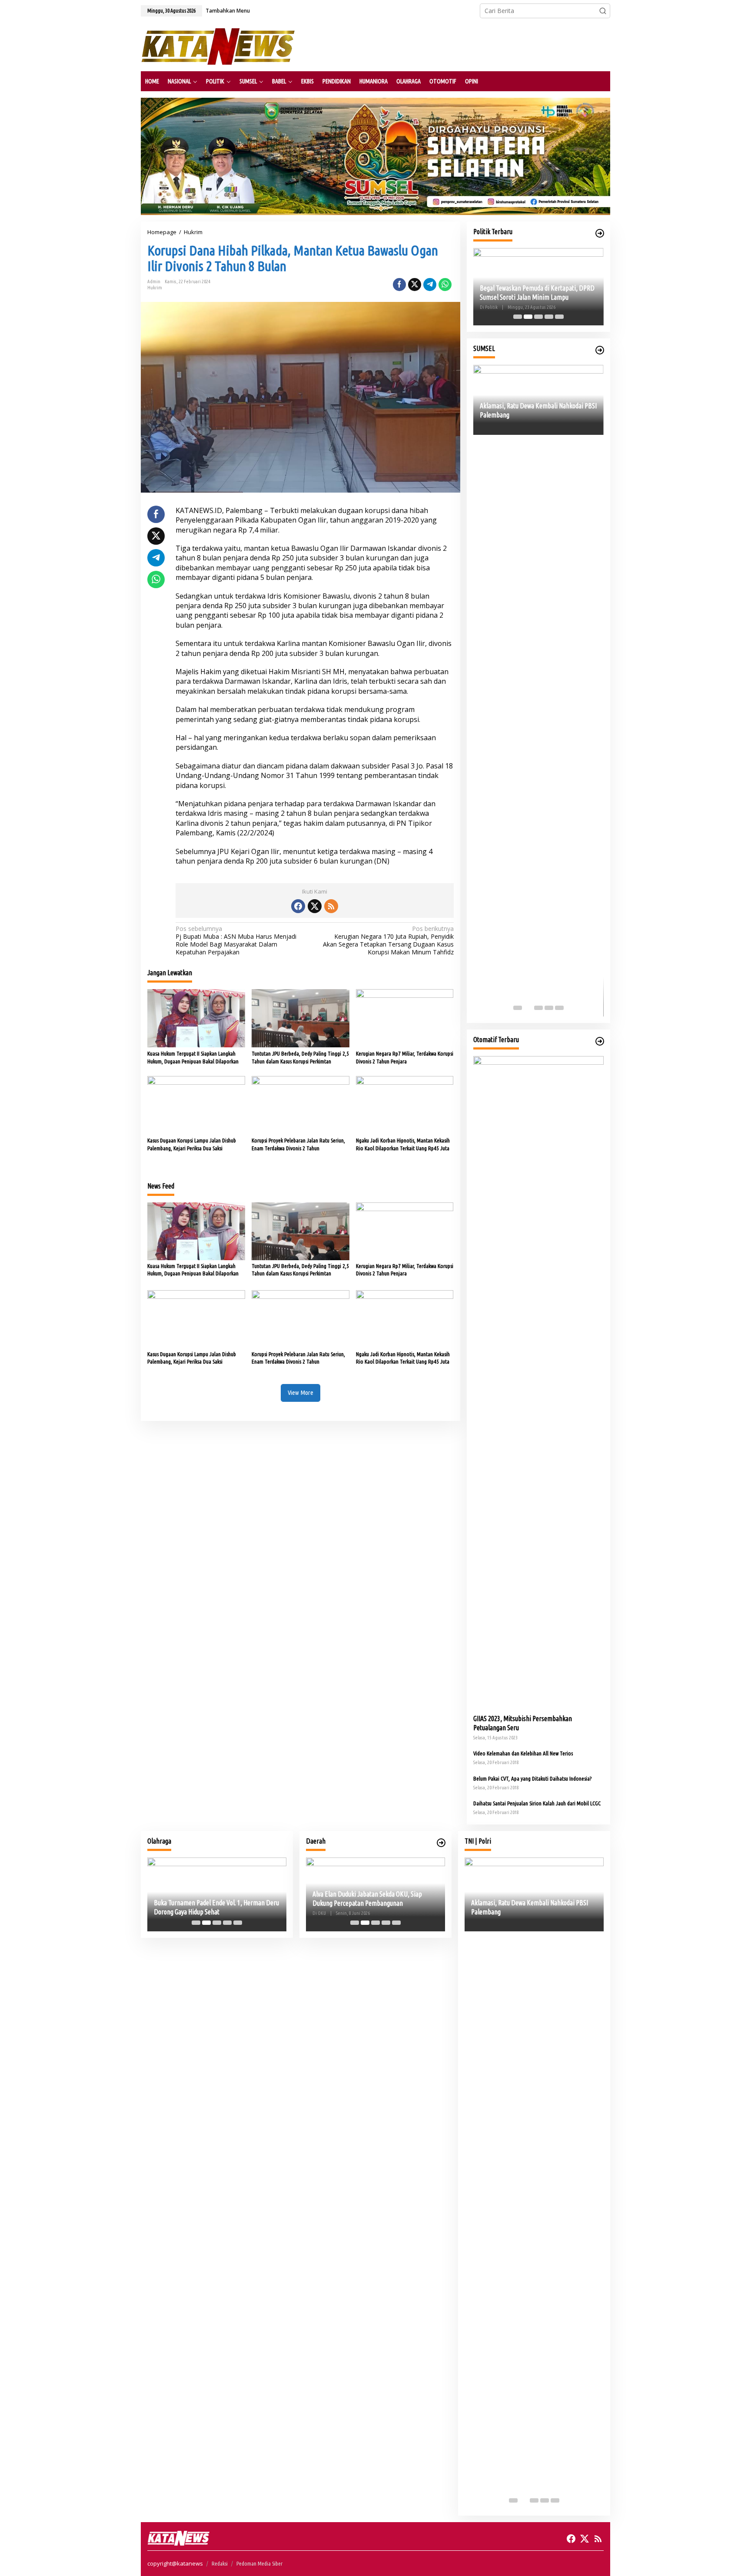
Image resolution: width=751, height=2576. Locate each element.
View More (301, 1392)
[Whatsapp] (445, 285)
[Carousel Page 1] (518, 317)
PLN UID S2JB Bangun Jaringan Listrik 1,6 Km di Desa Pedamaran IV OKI (395, 1899)
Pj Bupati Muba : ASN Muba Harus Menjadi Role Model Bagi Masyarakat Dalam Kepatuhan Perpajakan (236, 941)
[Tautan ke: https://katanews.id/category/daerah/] (441, 1843)
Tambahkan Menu (228, 11)
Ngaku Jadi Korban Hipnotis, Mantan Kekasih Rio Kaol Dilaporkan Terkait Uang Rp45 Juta (403, 1144)
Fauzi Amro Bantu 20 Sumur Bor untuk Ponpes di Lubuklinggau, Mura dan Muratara (538, 293)
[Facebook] (298, 906)
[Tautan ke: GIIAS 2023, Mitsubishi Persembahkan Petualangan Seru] (538, 1382)
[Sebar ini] (399, 285)
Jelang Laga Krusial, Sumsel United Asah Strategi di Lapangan (227, 1907)
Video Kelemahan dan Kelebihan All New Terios (523, 1753)
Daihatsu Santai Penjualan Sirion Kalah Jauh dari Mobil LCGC (537, 1803)
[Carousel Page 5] (559, 317)
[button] (603, 11)
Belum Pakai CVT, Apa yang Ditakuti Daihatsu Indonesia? (532, 1778)
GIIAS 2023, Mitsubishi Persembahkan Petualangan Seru (523, 1723)
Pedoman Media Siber (259, 2563)
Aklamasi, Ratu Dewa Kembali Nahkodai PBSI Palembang (530, 1907)
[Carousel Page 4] (549, 317)
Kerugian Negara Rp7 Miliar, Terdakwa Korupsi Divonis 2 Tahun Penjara (405, 1057)
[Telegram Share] (430, 285)
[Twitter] (315, 906)
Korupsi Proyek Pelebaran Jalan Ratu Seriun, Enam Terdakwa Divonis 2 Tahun (298, 1144)
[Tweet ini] (415, 285)
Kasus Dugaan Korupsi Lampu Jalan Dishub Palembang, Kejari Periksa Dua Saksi (192, 1144)
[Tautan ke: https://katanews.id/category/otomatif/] (600, 1041)
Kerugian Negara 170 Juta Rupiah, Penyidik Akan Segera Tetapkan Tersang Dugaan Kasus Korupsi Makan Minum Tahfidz (388, 941)
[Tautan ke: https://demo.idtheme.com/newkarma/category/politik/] (600, 233)
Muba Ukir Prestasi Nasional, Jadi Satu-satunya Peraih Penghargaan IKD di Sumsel (555, 992)
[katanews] (218, 46)
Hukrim (155, 288)
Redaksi (220, 2563)
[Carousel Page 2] (528, 317)
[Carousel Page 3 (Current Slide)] (538, 317)
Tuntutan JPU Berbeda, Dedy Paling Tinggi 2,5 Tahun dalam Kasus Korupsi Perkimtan (300, 1057)
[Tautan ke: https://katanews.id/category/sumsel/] (600, 350)
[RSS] (331, 906)
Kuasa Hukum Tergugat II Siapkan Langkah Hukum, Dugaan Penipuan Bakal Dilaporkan (193, 1057)
